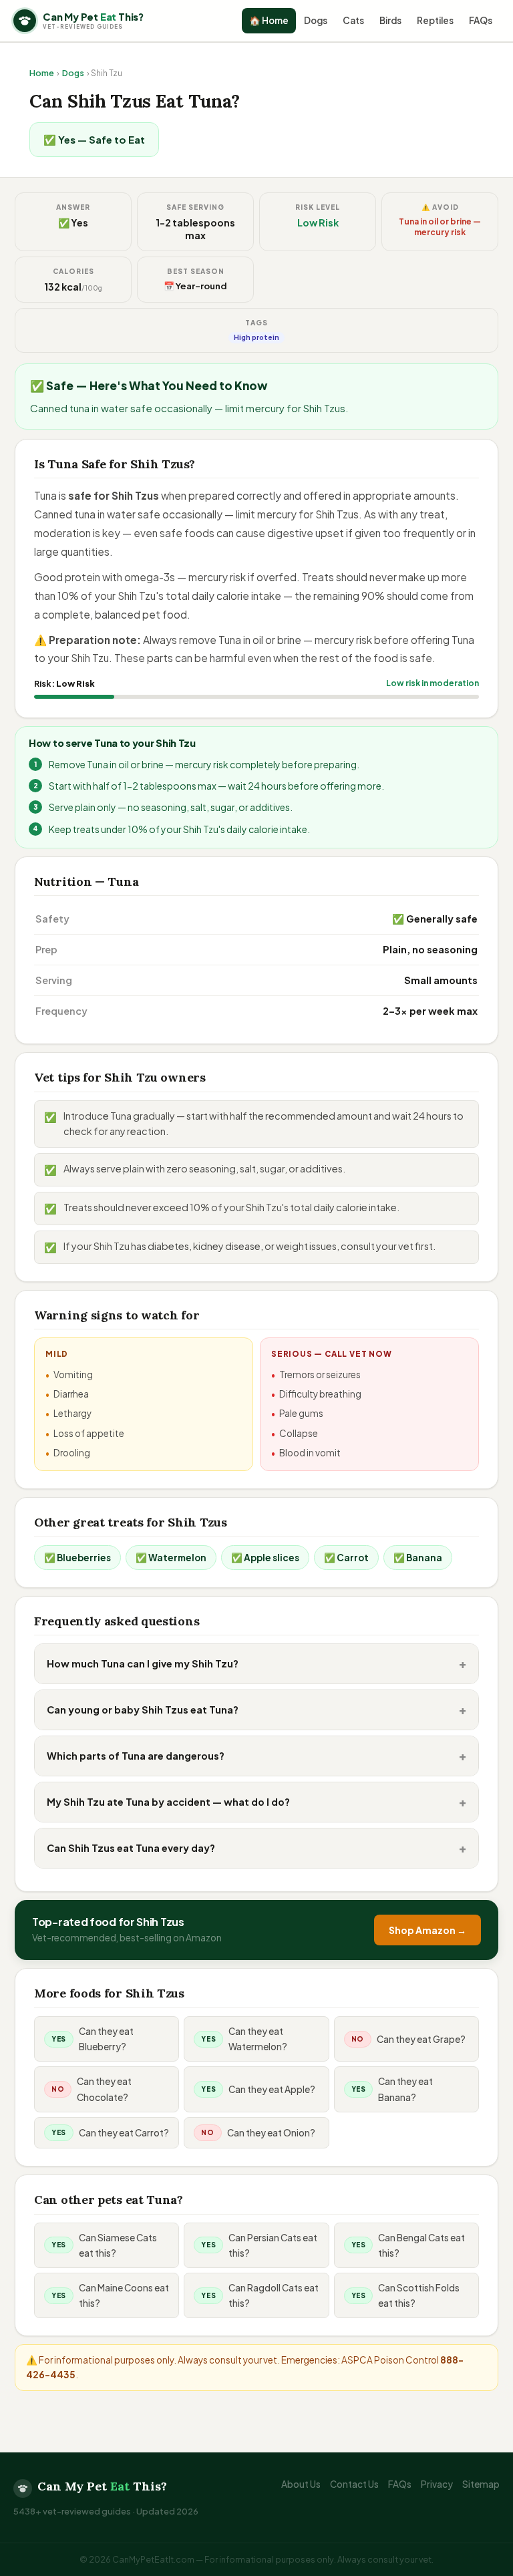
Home (42, 73)
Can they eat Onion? (271, 2133)
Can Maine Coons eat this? (124, 2295)
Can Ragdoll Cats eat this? (274, 2295)
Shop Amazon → (427, 1930)
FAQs (481, 20)
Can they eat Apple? (272, 2089)
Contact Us (354, 2484)
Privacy (437, 2484)
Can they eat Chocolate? (104, 2089)
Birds (390, 20)
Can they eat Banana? (405, 2089)
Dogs (316, 20)
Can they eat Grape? (421, 2039)
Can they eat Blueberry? (106, 2039)
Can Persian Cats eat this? (273, 2245)
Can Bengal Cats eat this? (421, 2245)
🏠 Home (269, 20)
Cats (353, 20)
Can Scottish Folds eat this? (419, 2295)
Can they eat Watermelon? (258, 2039)
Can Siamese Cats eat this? (118, 2245)
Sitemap (481, 2484)
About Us (301, 2484)
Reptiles (435, 20)
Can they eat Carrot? (124, 2133)
